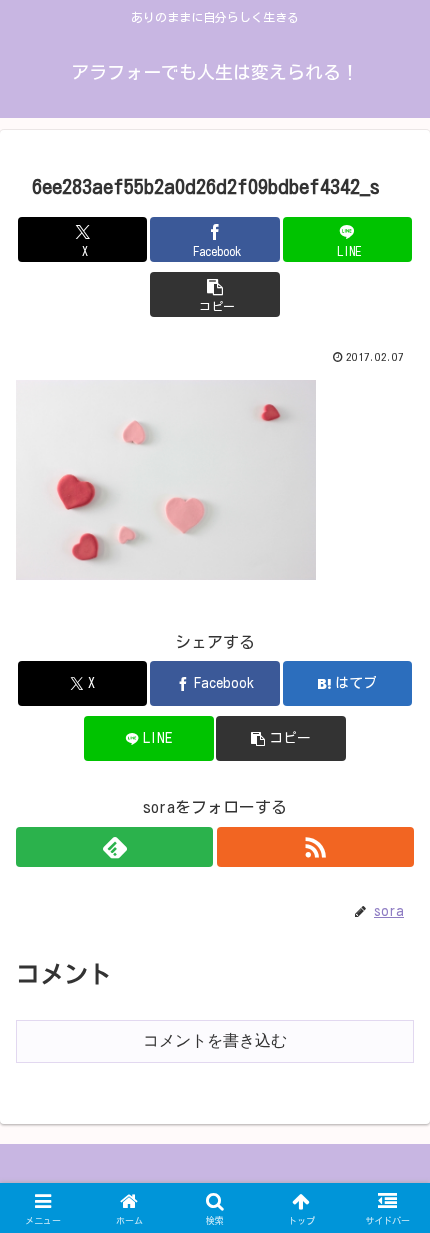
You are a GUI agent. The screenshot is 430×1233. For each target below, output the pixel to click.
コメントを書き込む (215, 1040)
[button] (214, 294)
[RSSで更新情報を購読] (315, 847)
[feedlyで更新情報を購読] (114, 847)
